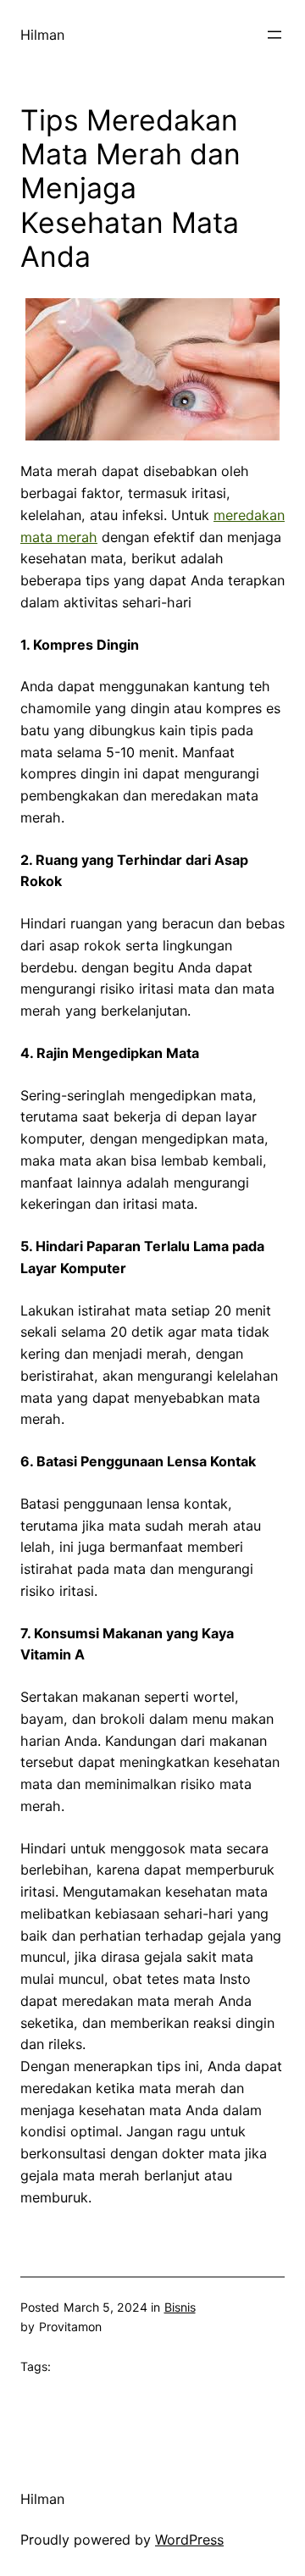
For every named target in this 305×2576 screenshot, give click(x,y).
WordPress (189, 2540)
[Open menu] (274, 35)
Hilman (42, 35)
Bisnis (180, 2307)
